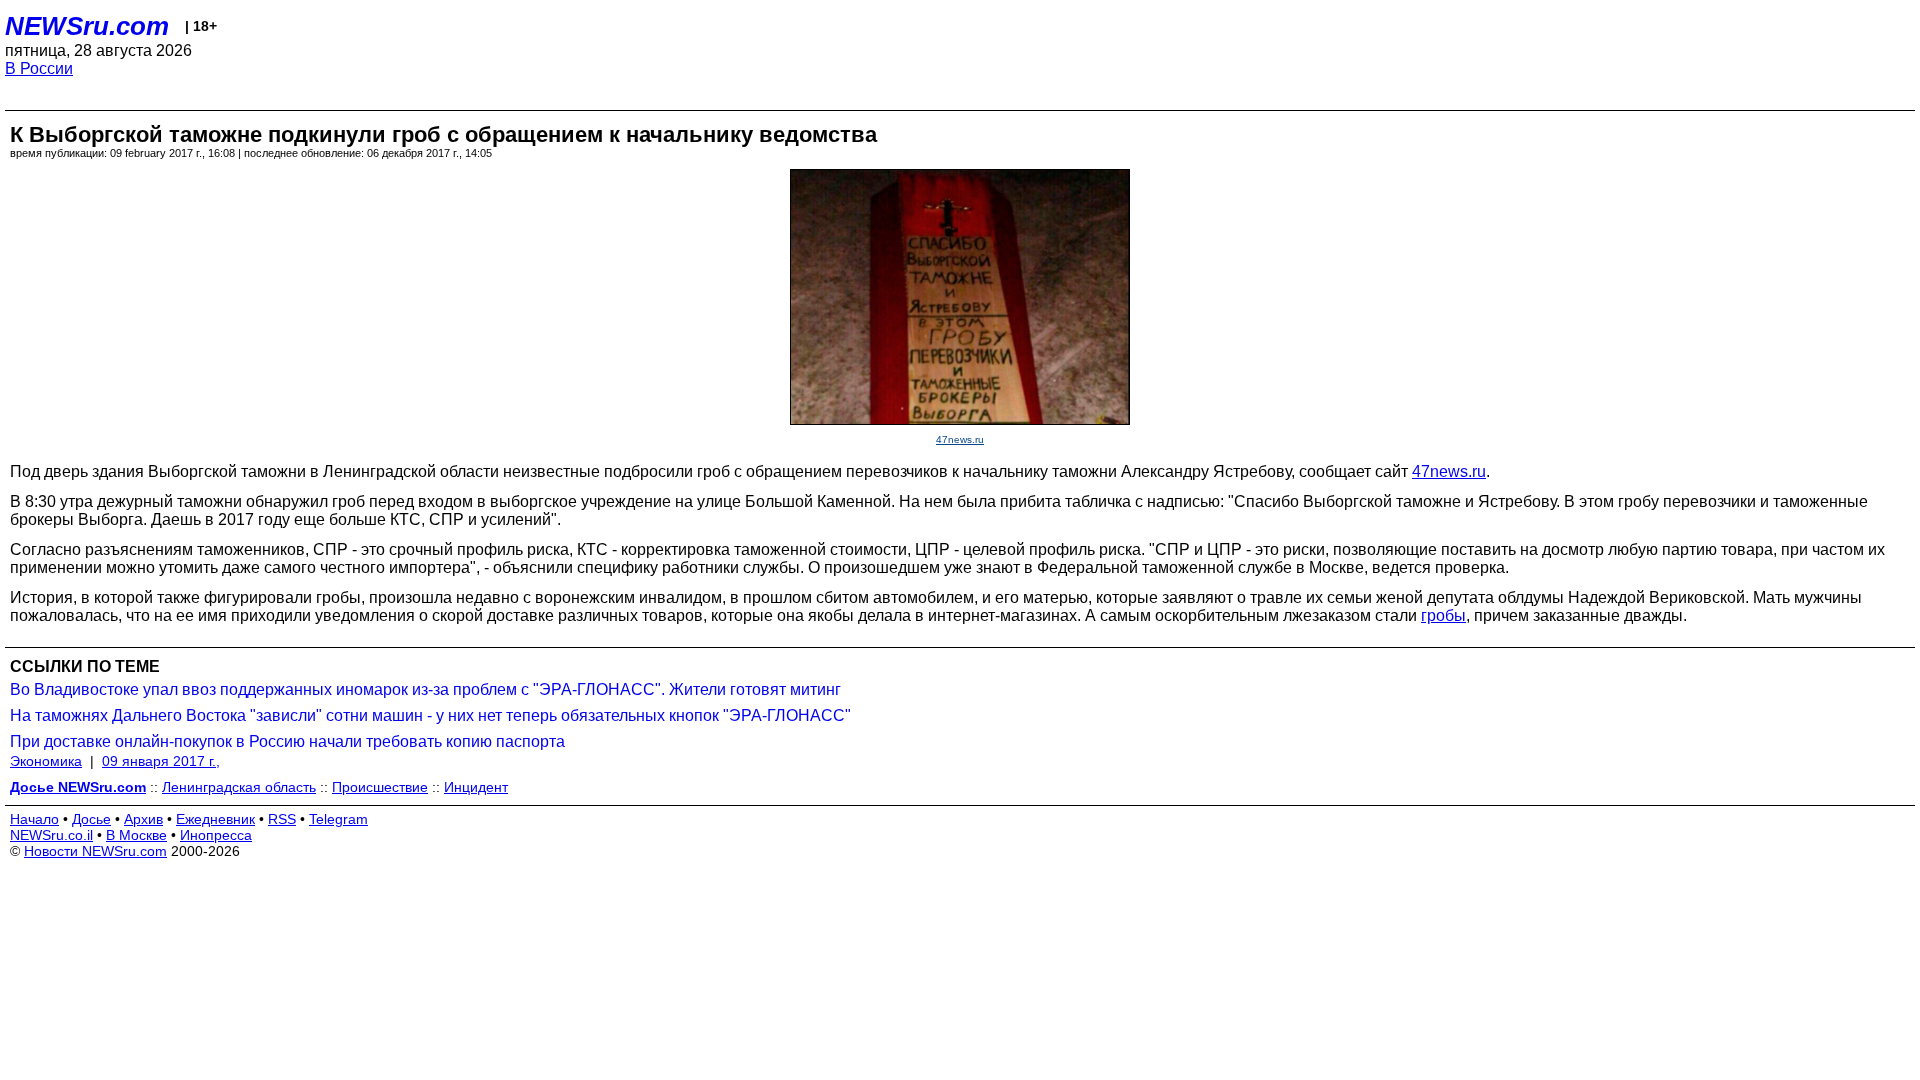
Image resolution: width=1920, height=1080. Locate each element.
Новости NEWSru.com (95, 851)
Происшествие (380, 787)
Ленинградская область (239, 787)
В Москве (136, 835)
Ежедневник (215, 819)
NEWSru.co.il (51, 835)
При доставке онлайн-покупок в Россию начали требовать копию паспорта (287, 741)
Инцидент (476, 787)
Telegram (338, 819)
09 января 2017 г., (161, 761)
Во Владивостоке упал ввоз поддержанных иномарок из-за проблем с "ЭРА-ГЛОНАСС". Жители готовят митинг (425, 689)
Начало (34, 819)
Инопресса (216, 835)
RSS (282, 819)
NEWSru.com (87, 26)
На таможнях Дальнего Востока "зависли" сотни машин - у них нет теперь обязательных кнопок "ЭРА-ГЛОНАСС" (430, 715)
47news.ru (960, 439)
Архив (143, 819)
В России (39, 68)
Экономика (46, 761)
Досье (91, 819)
